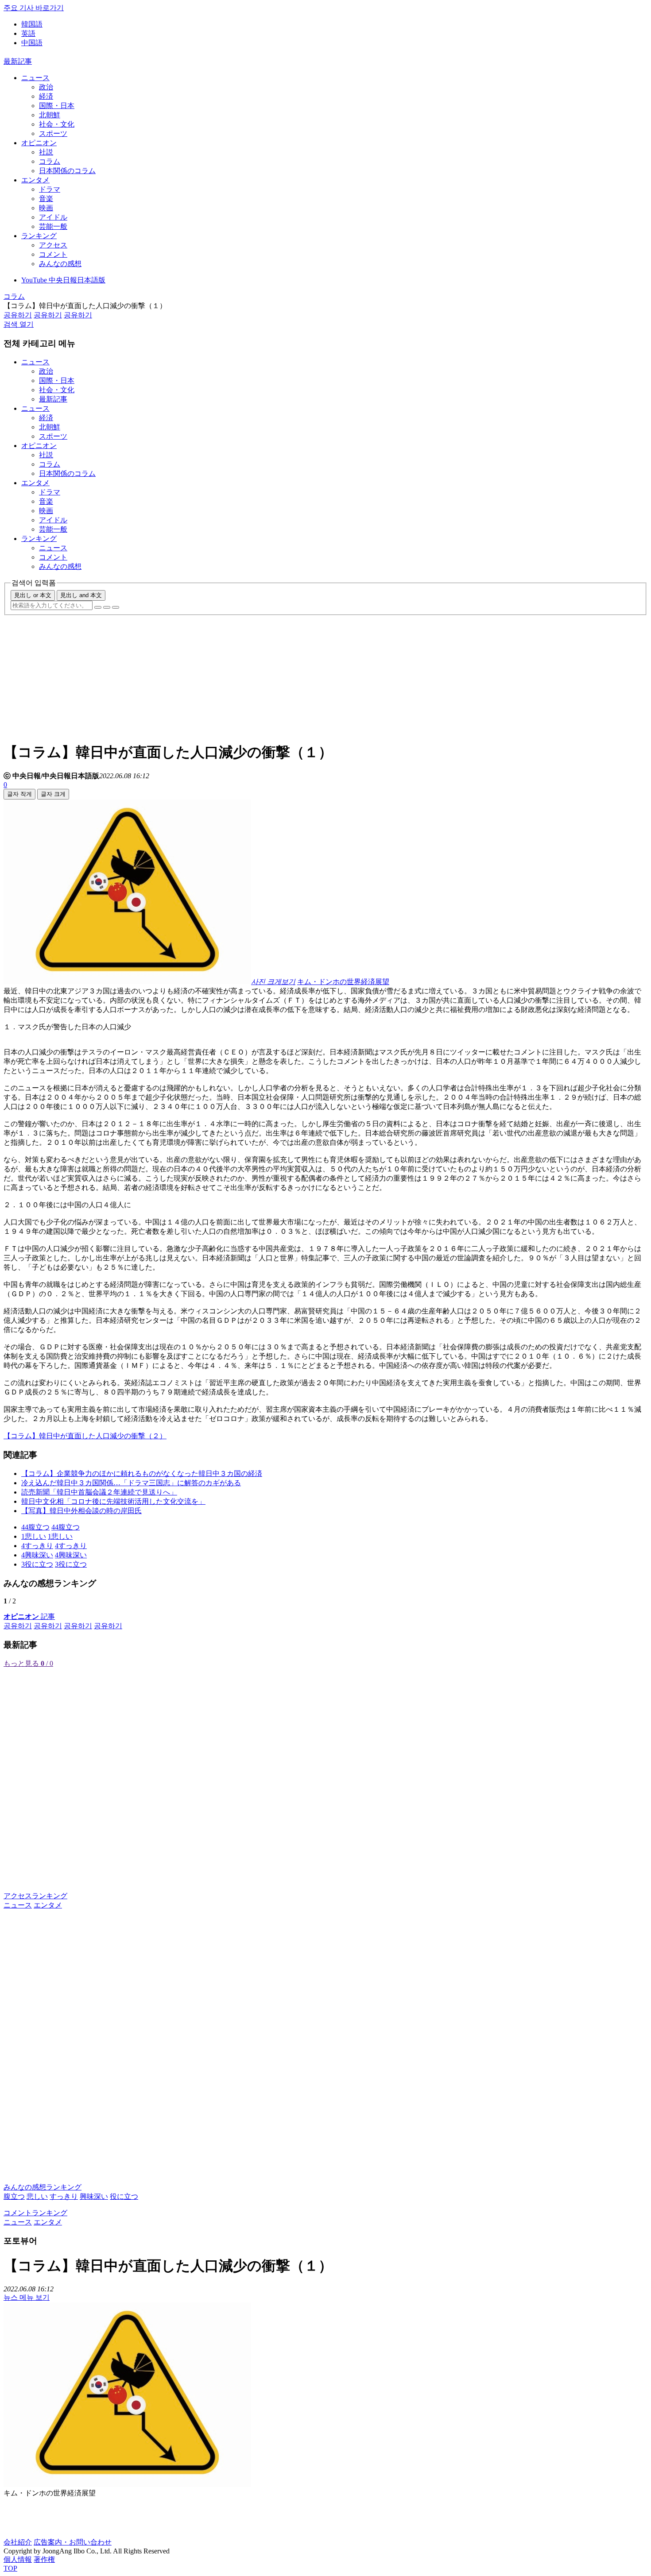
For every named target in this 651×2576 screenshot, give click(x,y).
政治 (46, 87)
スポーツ (53, 133)
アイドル (53, 217)
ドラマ (50, 189)
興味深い (94, 2196)
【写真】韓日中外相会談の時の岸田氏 (81, 1511)
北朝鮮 (50, 115)
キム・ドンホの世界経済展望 (343, 982)
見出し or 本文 (33, 595)
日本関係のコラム (67, 171)
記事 (29, 1616)
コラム (50, 161)
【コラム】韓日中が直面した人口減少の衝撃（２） (85, 1436)
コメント (53, 254)
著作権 (44, 2559)
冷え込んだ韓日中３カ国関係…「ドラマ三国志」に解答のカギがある (131, 1483)
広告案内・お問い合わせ (73, 2542)
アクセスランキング (35, 1896)
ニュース (35, 78)
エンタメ (35, 180)
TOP (10, 2568)
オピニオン (39, 143)
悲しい (37, 2196)
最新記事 (18, 61)
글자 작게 (19, 794)
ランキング (39, 236)
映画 (46, 208)
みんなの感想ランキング (43, 2187)
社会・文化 (57, 124)
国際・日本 (57, 106)
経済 (46, 96)
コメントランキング (35, 2213)
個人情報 (18, 2559)
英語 (28, 33)
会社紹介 (18, 2542)
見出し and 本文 (81, 595)
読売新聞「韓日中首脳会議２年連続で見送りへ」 (99, 1492)
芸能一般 (53, 226)
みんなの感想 (60, 264)
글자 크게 (53, 794)
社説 (46, 152)
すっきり (64, 2196)
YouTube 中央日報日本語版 (63, 280)
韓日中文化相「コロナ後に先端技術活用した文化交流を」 (113, 1501)
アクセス (53, 245)
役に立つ (124, 2196)
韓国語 (32, 24)
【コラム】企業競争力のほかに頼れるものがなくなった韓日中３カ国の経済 (142, 1473)
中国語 (32, 43)
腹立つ (14, 2196)
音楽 (46, 199)
